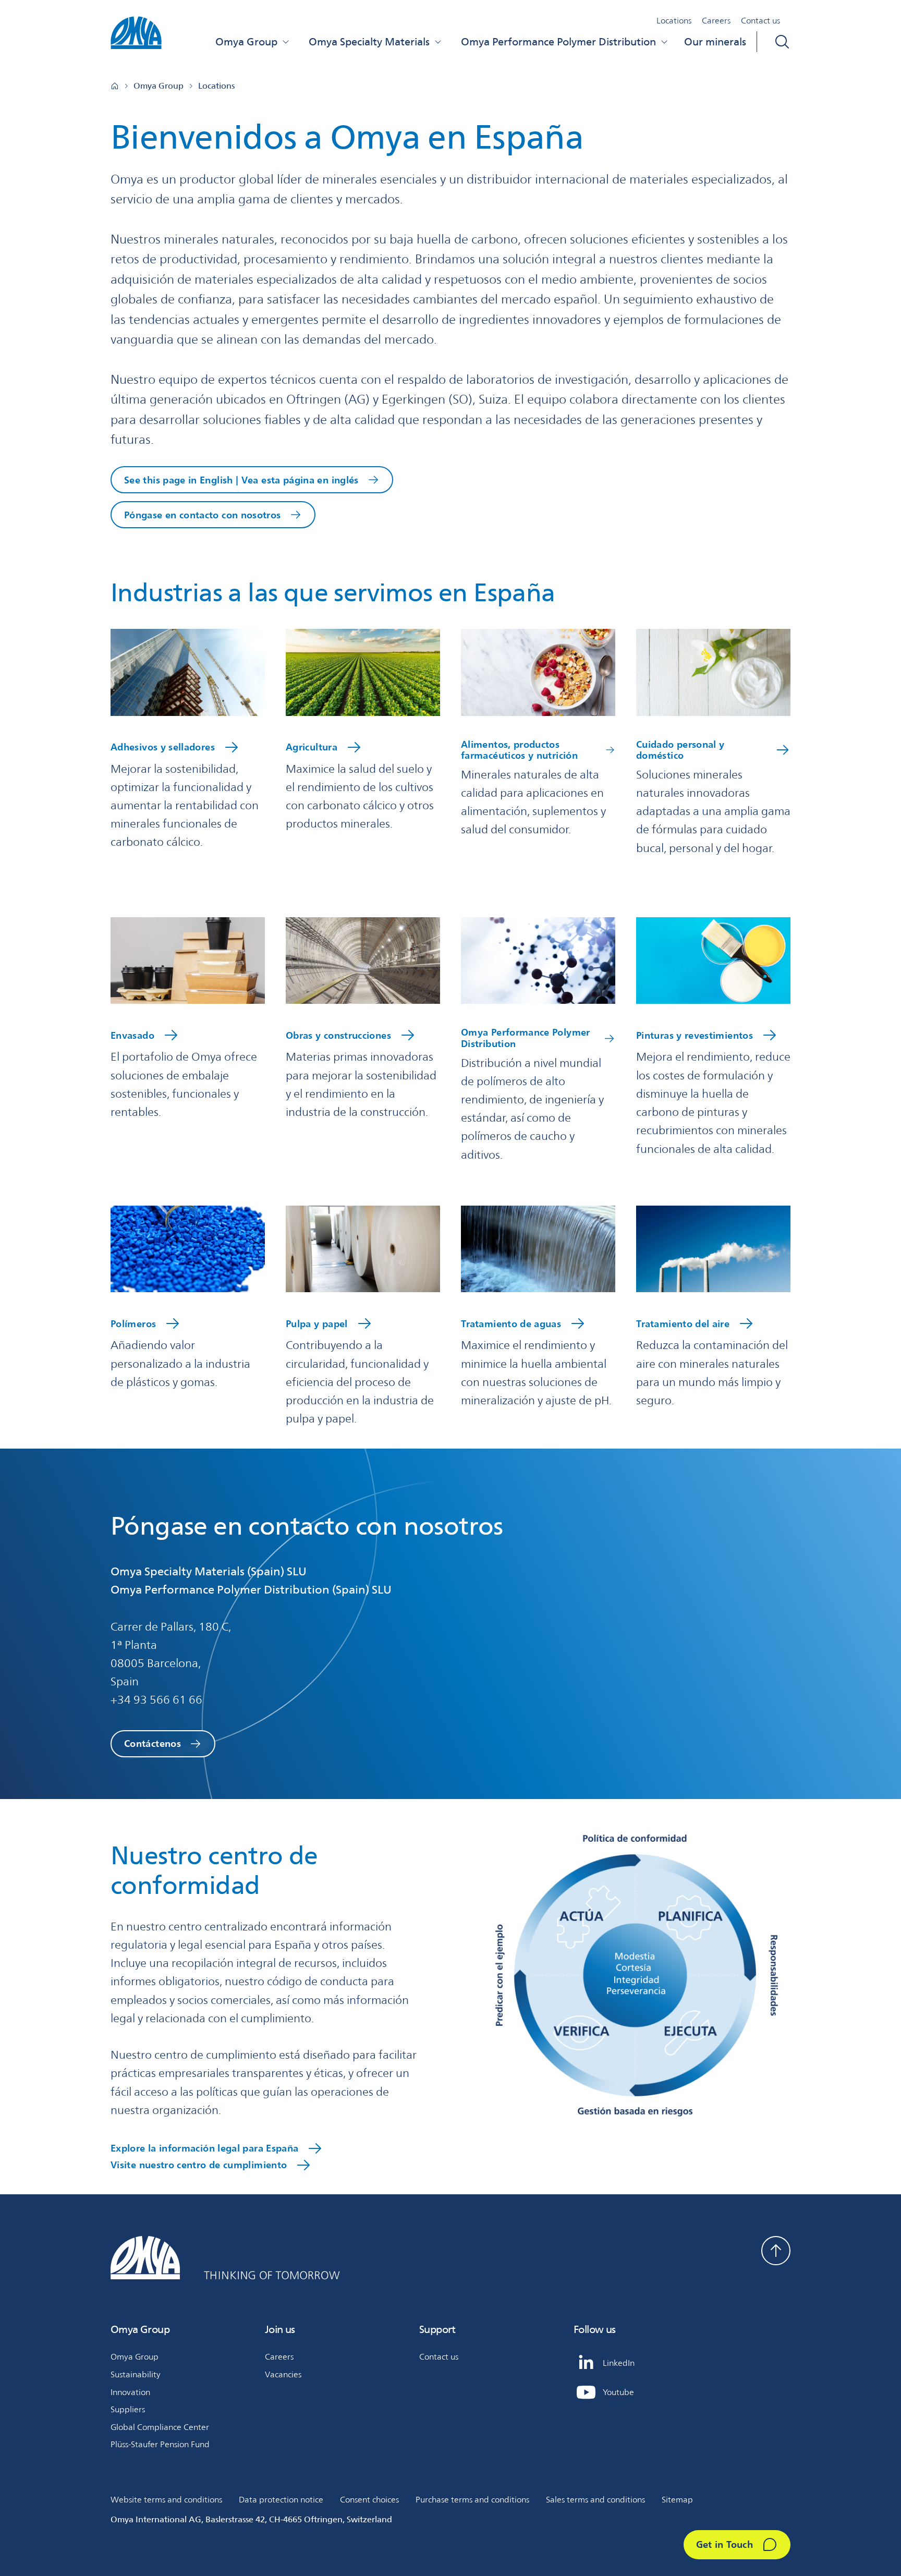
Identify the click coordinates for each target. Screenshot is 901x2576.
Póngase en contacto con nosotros (203, 515)
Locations (674, 21)
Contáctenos (153, 1743)
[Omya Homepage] (115, 86)
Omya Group (246, 42)
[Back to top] (776, 2251)
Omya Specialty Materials (369, 42)
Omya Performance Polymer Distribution (558, 42)
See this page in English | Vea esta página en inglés (241, 480)
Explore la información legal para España (204, 2148)
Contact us (760, 21)
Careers (716, 21)
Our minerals (715, 42)
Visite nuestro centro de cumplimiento (199, 2165)
